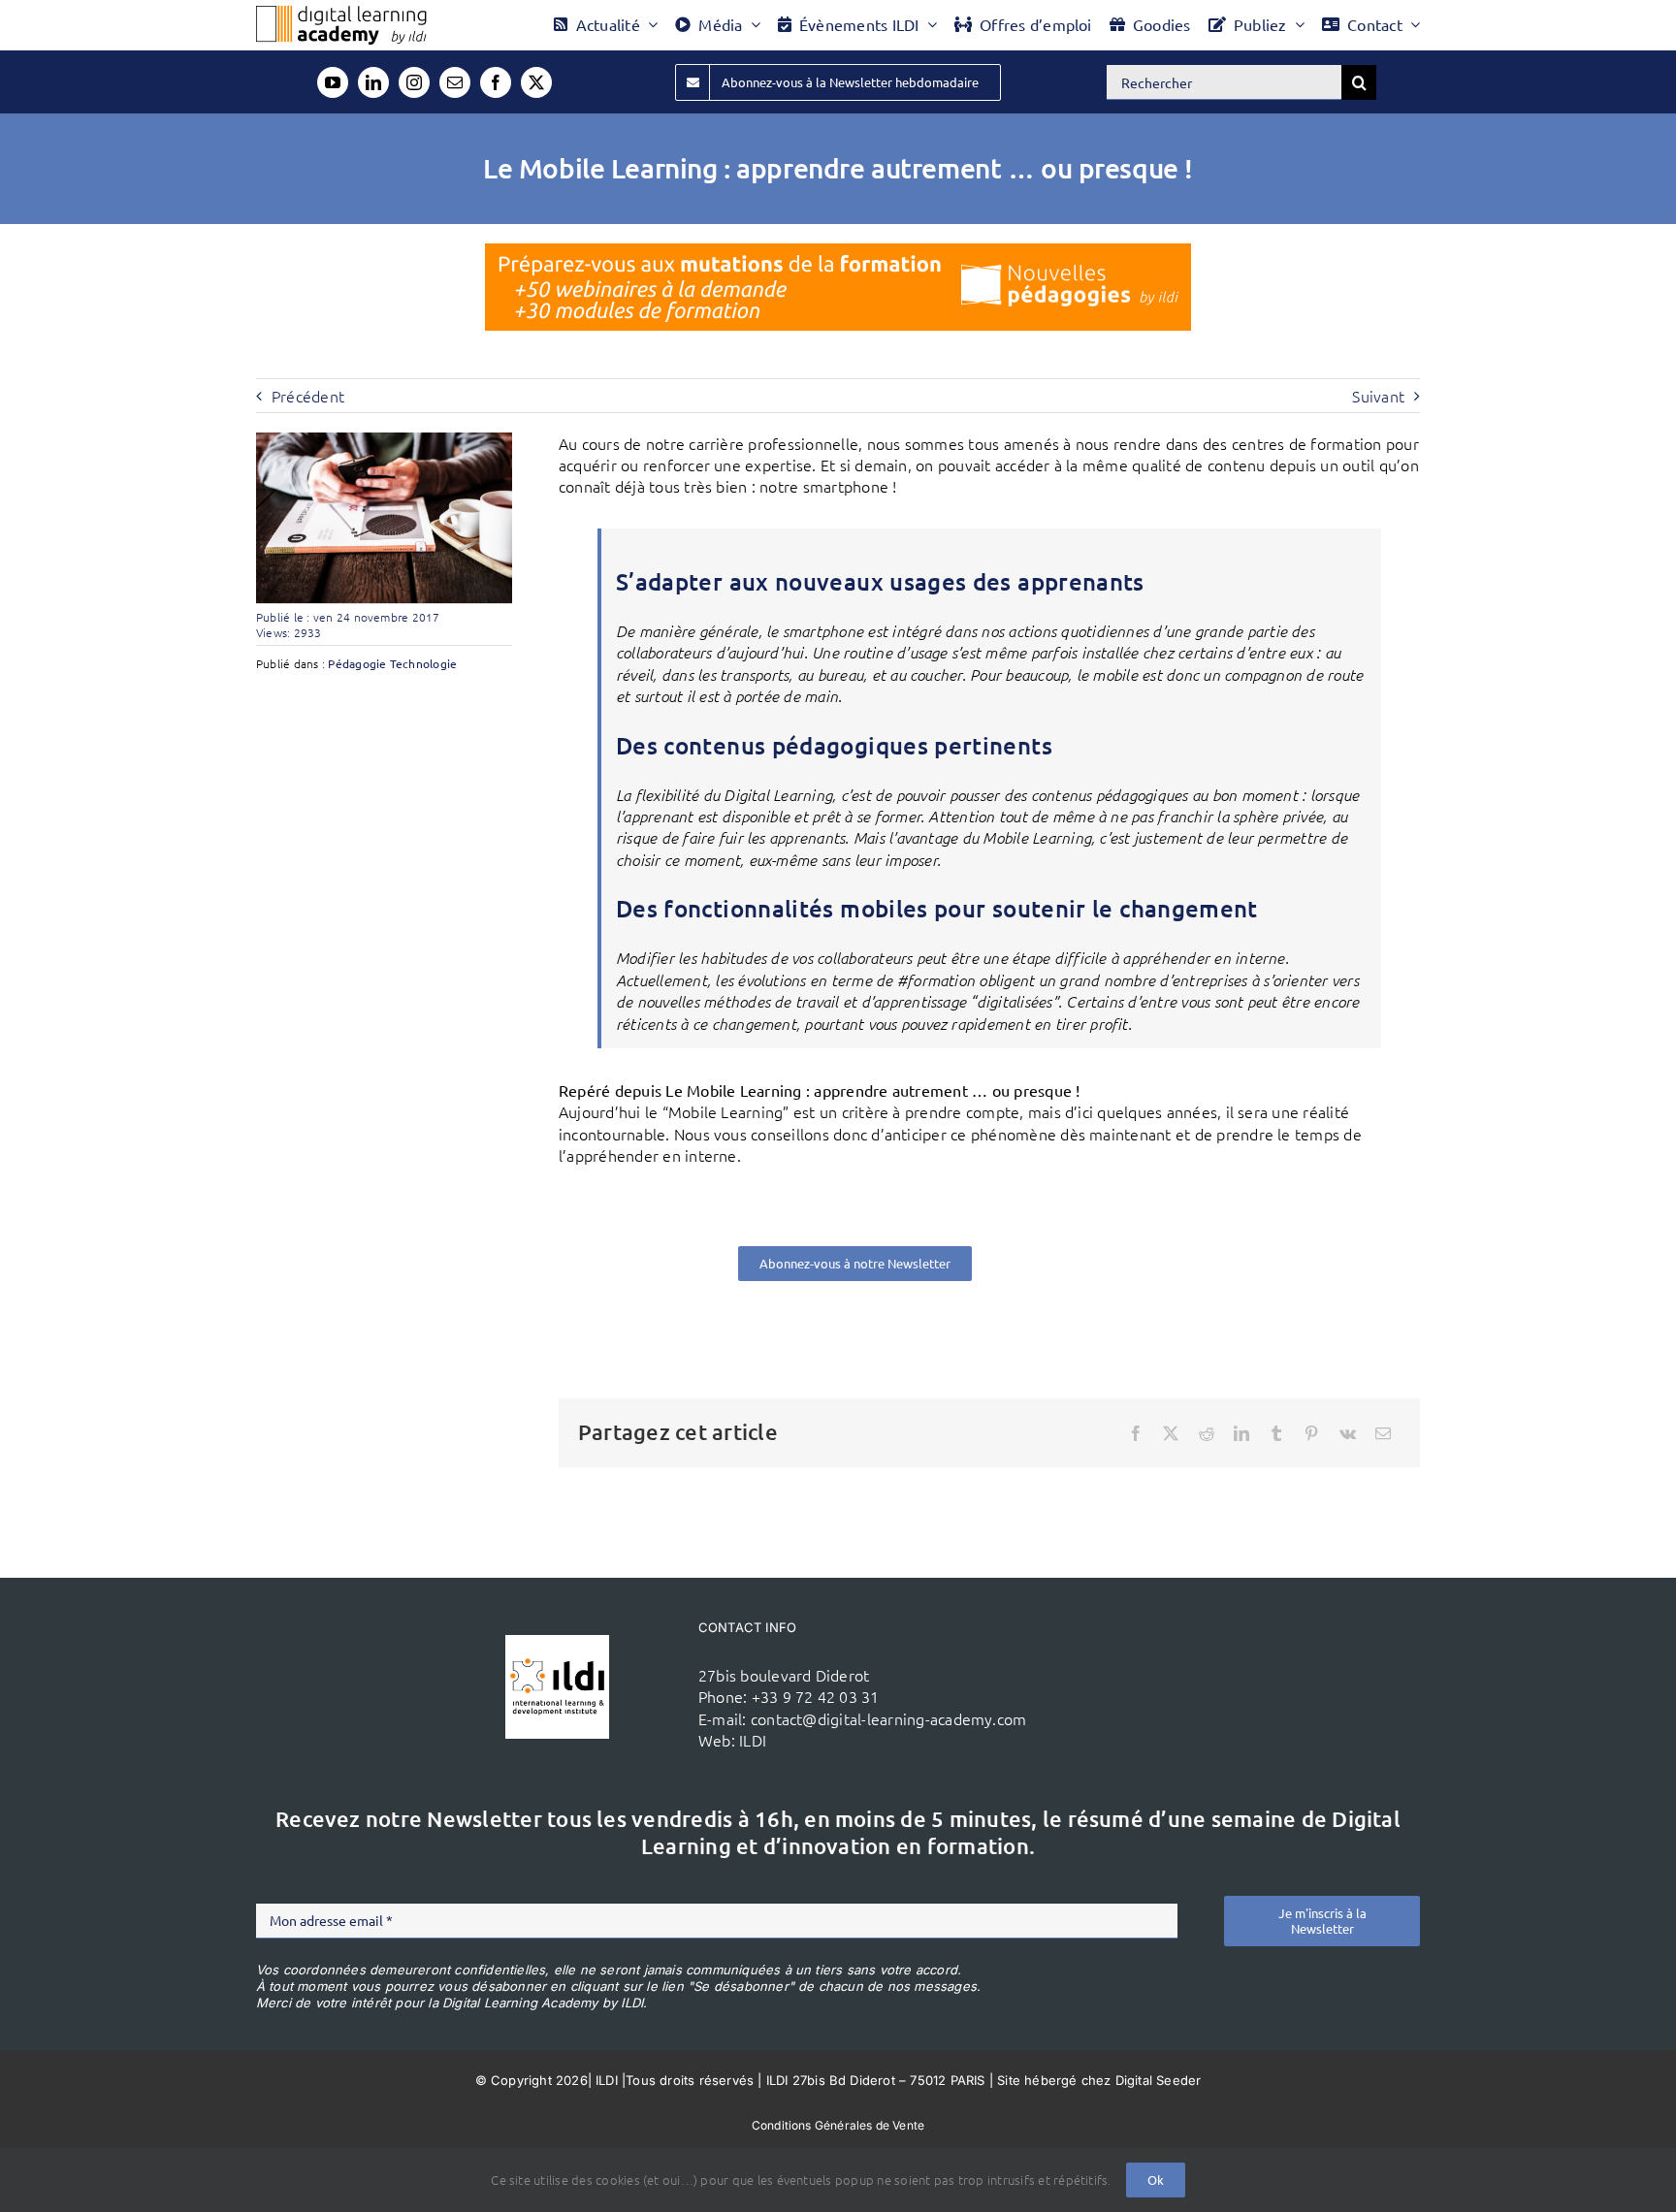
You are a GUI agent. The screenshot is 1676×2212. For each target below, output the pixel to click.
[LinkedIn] (1241, 1433)
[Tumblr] (1276, 1433)
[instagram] (414, 82)
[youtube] (333, 82)
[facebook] (496, 82)
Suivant (1378, 396)
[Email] (1383, 1433)
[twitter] (536, 82)
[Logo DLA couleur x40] (341, 14)
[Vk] (1348, 1433)
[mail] (455, 82)
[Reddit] (1207, 1433)
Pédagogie (357, 663)
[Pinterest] (1311, 1433)
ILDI (753, 1740)
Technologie (424, 663)
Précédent (308, 396)
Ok (1156, 2180)
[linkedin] (373, 82)
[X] (1171, 1433)
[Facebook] (1136, 1433)
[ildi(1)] (557, 1643)
